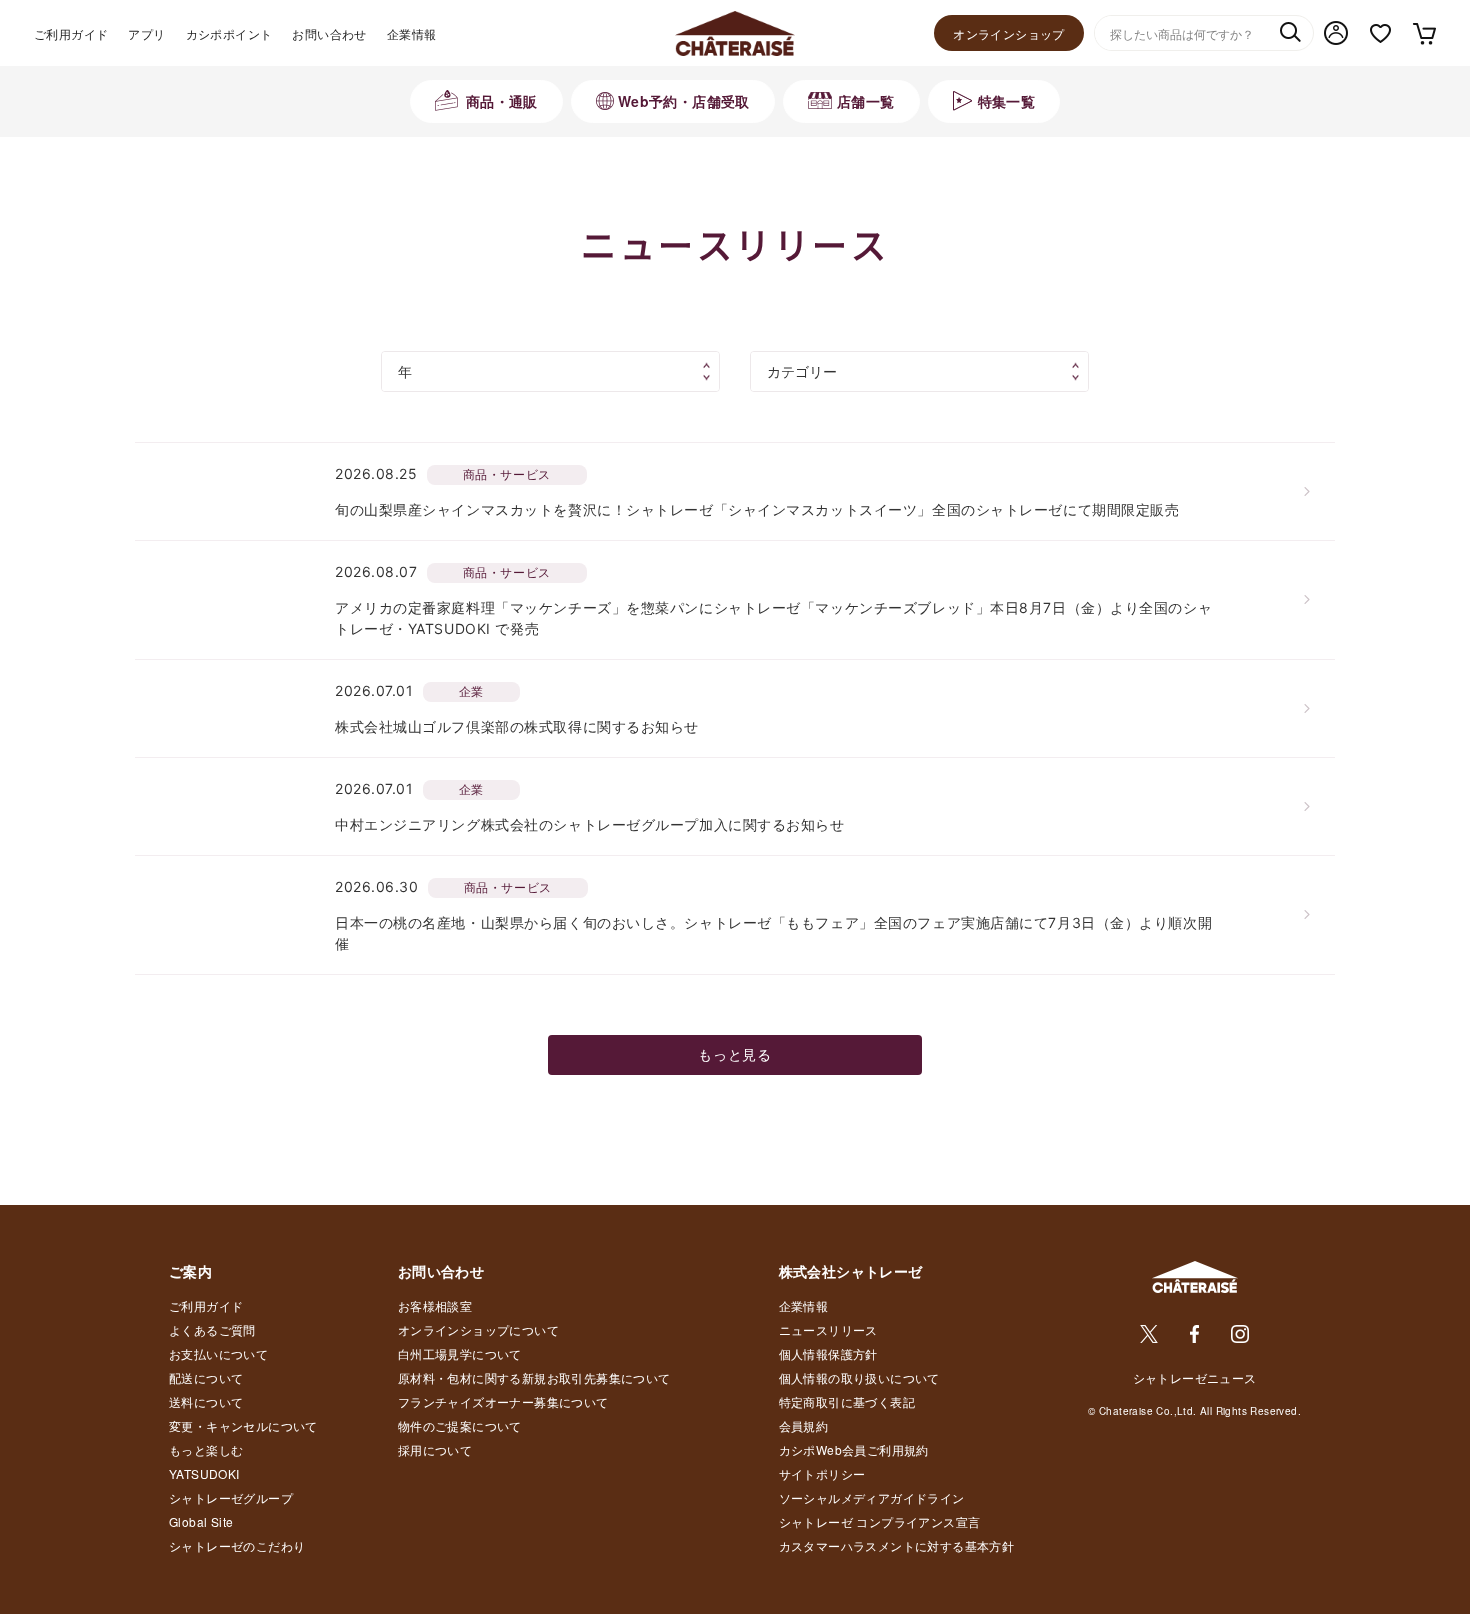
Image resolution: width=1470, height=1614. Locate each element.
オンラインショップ (1009, 33)
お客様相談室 (435, 1305)
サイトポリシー (822, 1473)
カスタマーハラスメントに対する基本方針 (897, 1545)
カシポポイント (229, 33)
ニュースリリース (828, 1329)
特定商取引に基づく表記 (847, 1401)
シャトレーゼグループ (231, 1497)
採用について (435, 1449)
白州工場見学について (460, 1353)
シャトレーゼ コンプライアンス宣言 (880, 1521)
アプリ (146, 33)
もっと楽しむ (206, 1449)
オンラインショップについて (478, 1329)
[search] (1290, 35)
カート (1423, 34)
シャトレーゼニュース (1195, 1377)
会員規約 (804, 1425)
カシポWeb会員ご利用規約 (854, 1449)
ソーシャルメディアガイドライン (872, 1497)
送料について (206, 1401)
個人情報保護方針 (828, 1353)
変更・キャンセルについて (243, 1425)
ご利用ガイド (71, 33)
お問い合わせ (329, 33)
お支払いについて (218, 1353)
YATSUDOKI (204, 1473)
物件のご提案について (460, 1425)
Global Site (201, 1521)
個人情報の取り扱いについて (859, 1377)
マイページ (1336, 34)
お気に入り (1380, 34)
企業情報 (412, 33)
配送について (206, 1377)
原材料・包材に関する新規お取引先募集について (534, 1377)
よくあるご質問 (212, 1329)
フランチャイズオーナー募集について (503, 1401)
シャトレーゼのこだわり (237, 1545)
